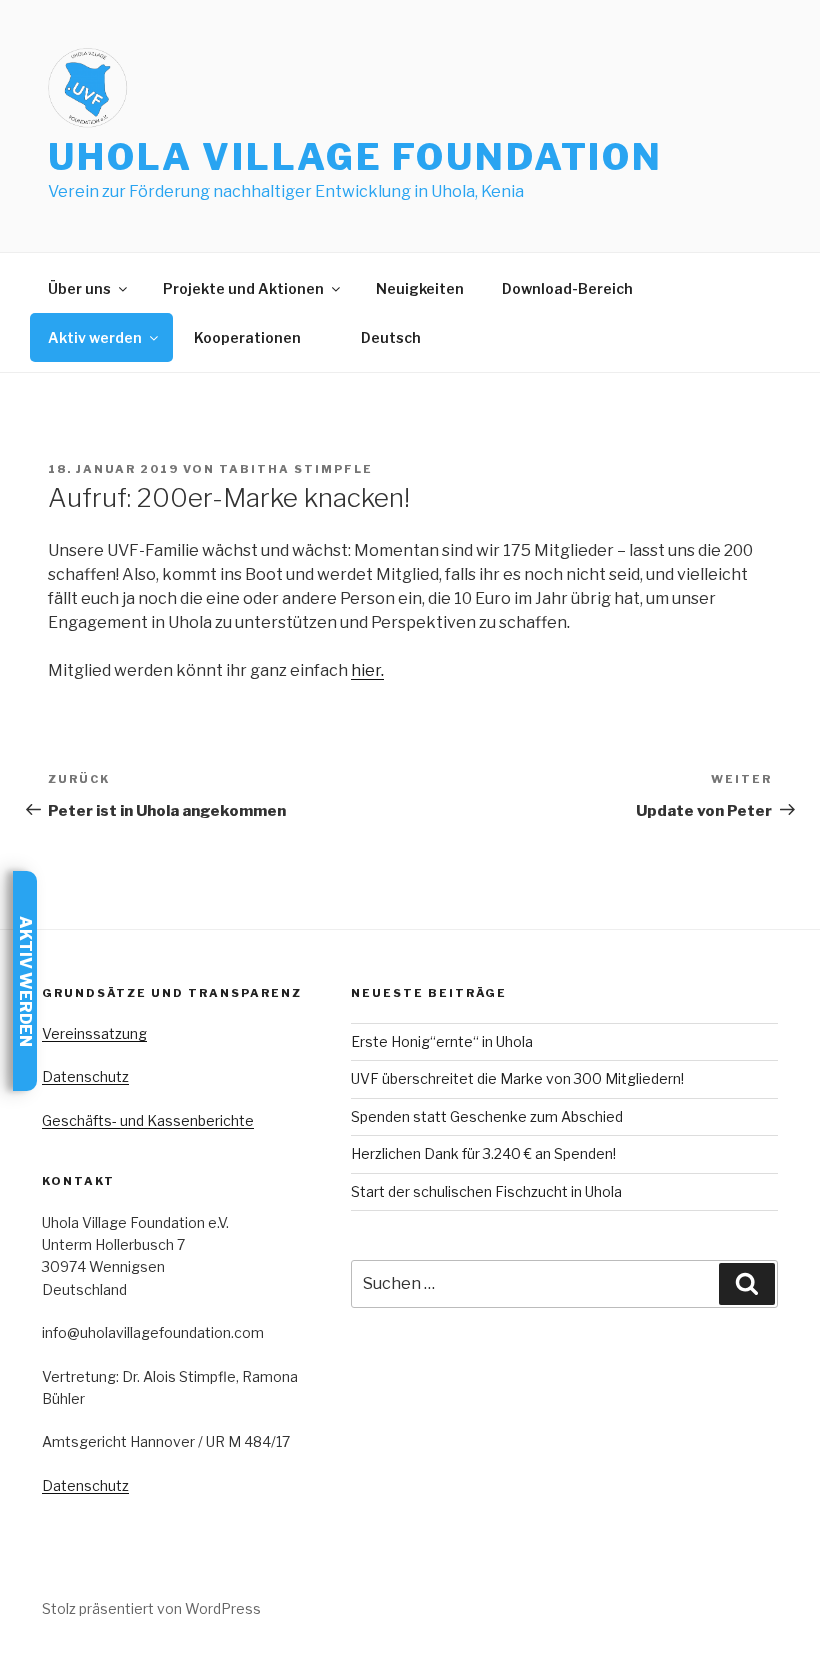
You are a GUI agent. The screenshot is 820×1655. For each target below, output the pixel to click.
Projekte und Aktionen (243, 288)
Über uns (79, 288)
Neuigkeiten (420, 288)
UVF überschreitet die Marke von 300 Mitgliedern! (517, 1078)
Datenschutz (85, 1076)
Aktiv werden (95, 337)
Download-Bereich (567, 288)
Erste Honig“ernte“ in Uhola (442, 1041)
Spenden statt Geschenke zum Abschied (487, 1116)
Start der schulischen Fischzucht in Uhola (486, 1191)
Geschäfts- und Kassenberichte (148, 1120)
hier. (367, 670)
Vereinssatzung (94, 1033)
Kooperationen (247, 337)
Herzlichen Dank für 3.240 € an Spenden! (483, 1153)
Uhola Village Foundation (355, 157)
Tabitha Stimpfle (296, 469)
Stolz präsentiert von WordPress (151, 1608)
